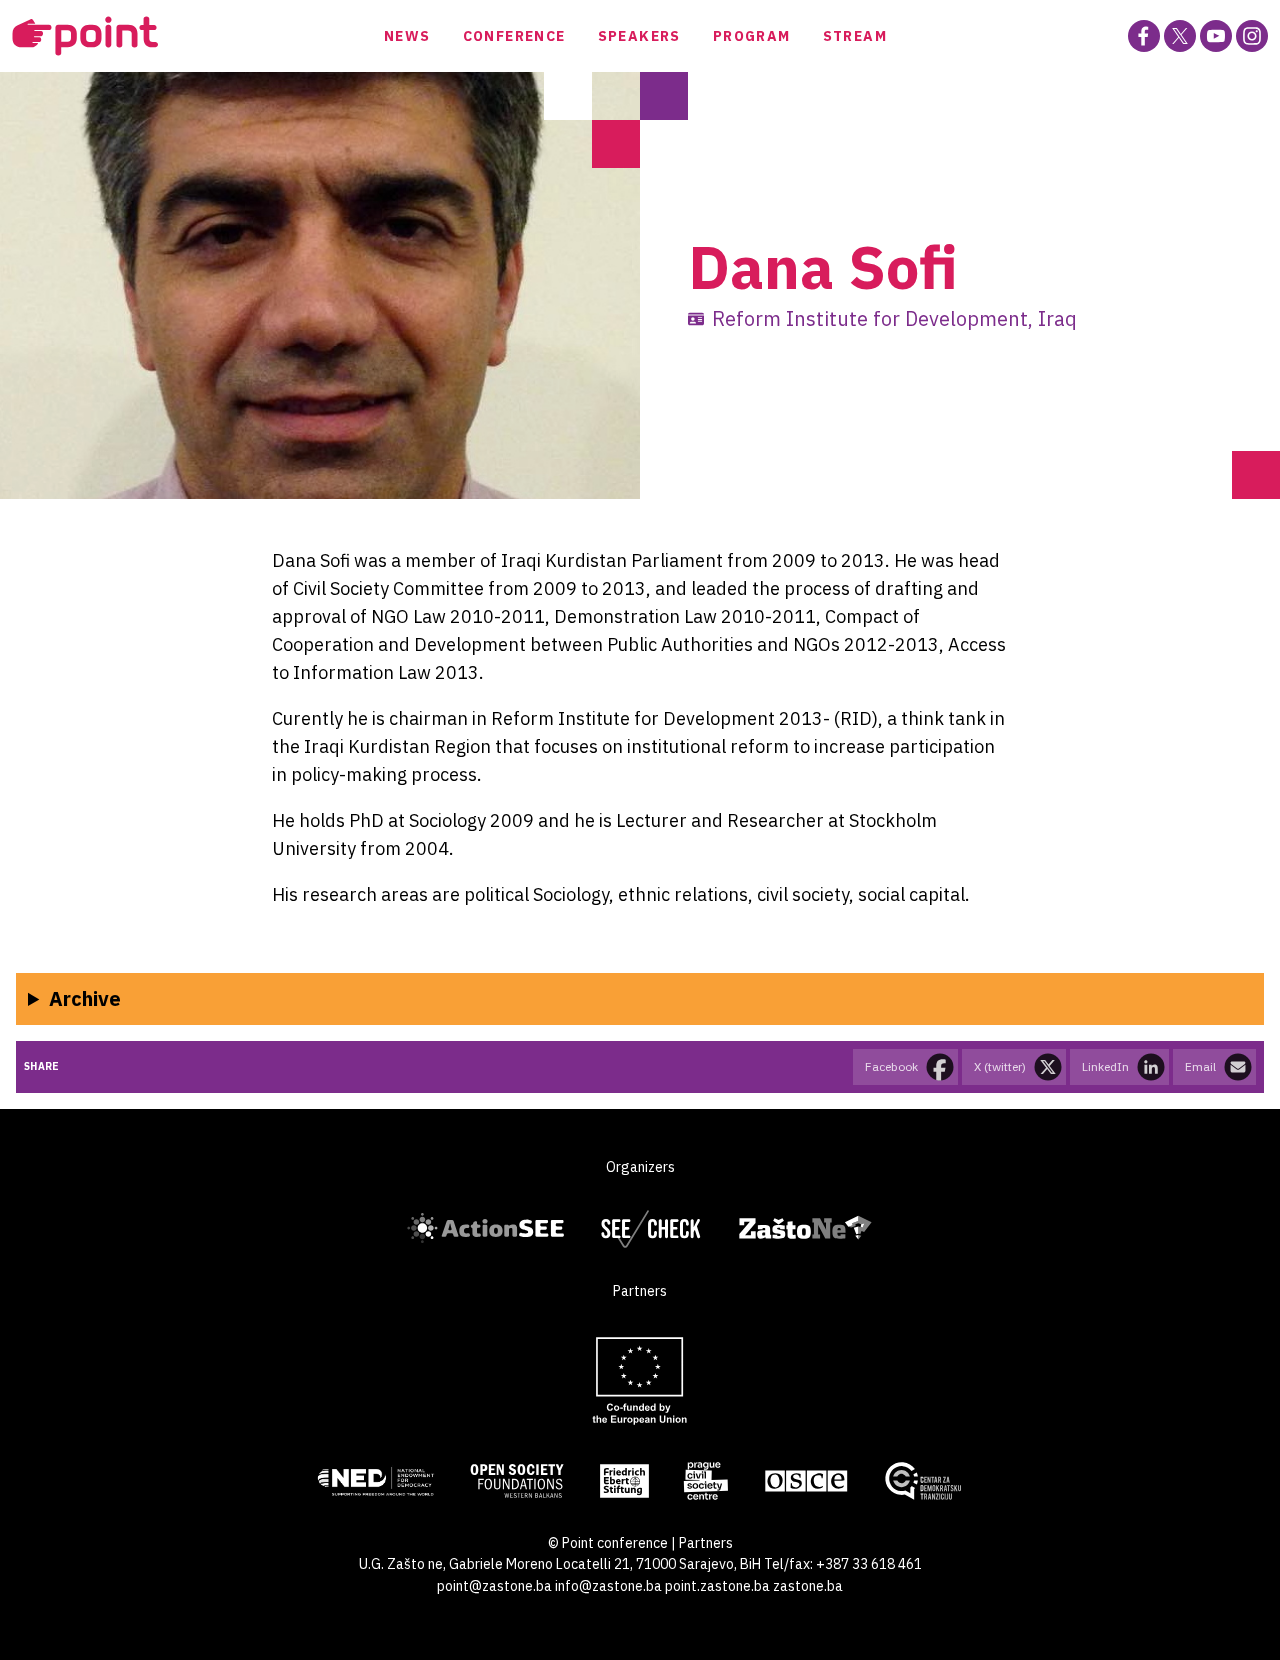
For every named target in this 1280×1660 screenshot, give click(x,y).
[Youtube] (1216, 36)
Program (752, 36)
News (407, 36)
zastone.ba (808, 1586)
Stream (855, 36)
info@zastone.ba (608, 1586)
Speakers (639, 36)
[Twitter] (1180, 36)
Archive (85, 998)
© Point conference (608, 1543)
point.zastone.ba (717, 1586)
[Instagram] (1252, 36)
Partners (706, 1543)
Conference (514, 36)
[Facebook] (1144, 36)
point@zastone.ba (494, 1586)
